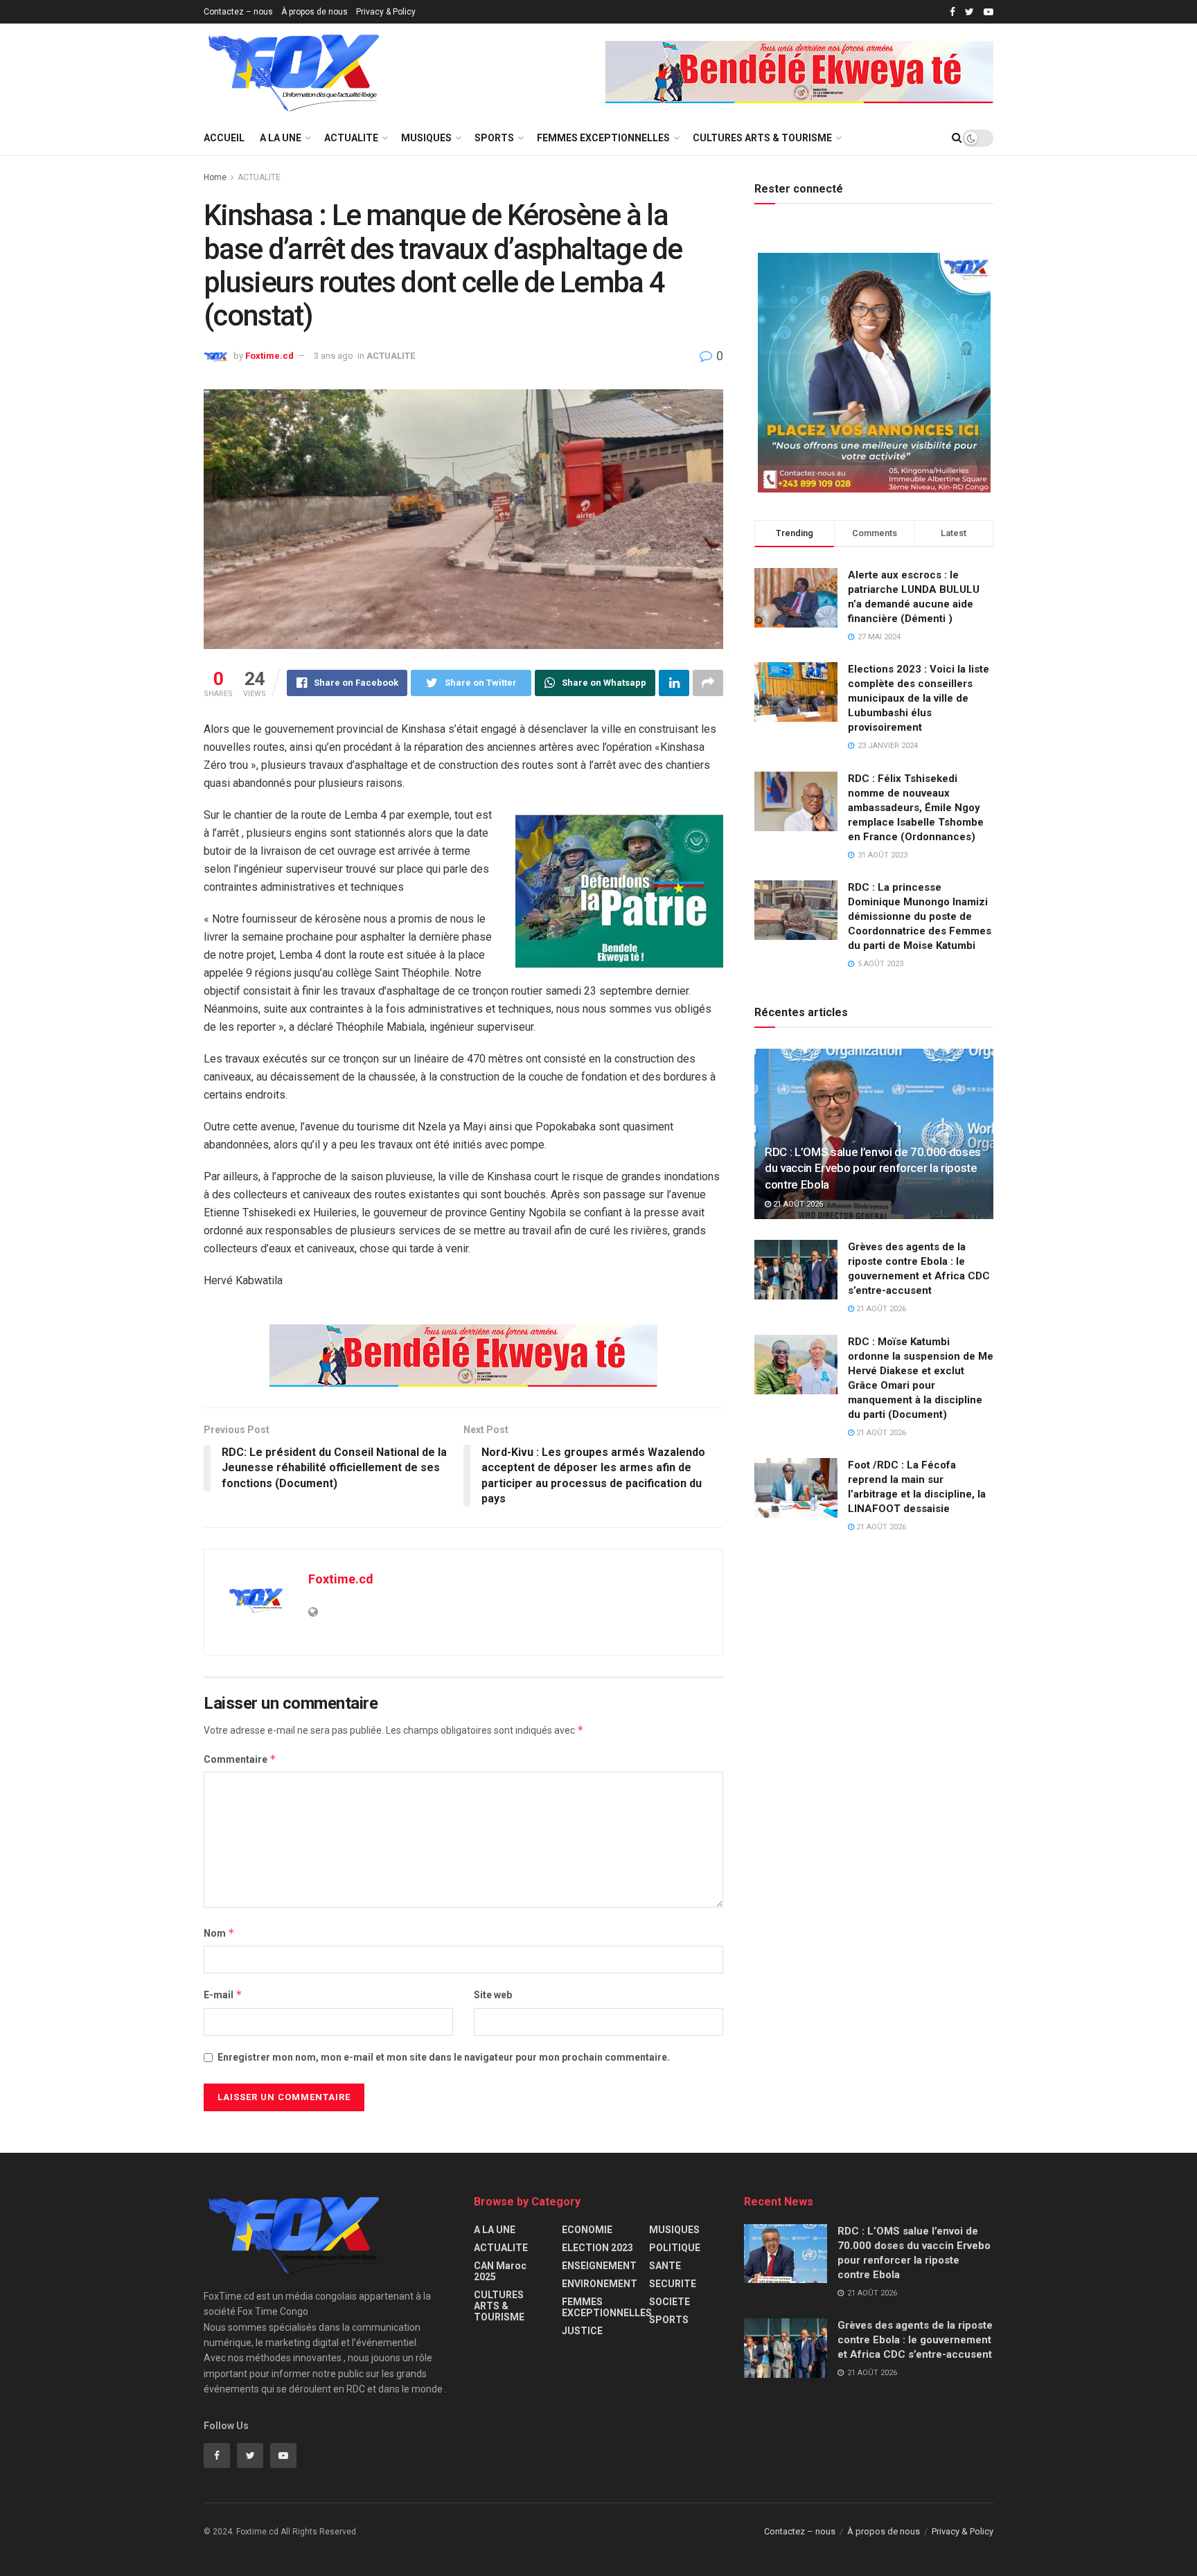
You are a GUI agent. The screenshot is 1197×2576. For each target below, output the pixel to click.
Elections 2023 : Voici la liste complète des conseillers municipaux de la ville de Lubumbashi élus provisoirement (919, 698)
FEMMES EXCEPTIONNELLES (603, 138)
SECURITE (673, 2284)
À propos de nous (314, 12)
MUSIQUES (426, 138)
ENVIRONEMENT (600, 2284)
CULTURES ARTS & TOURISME (762, 138)
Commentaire (240, 1759)
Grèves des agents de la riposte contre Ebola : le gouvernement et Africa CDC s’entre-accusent (915, 2340)
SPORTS (494, 138)
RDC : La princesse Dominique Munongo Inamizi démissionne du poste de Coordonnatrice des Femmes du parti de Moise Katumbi (920, 916)
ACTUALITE (351, 138)
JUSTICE (582, 2331)
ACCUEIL (224, 138)
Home (215, 177)
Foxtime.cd (269, 356)
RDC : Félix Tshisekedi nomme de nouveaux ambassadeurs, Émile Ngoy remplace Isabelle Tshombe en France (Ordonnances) (916, 808)
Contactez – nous (238, 12)
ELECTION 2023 (597, 2248)
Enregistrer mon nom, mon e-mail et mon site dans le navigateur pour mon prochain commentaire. (444, 2057)
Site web (493, 1995)
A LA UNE (281, 138)
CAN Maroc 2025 (500, 2271)
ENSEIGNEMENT (599, 2266)
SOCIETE (670, 2302)
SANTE (665, 2266)
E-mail (223, 1995)
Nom (219, 1933)
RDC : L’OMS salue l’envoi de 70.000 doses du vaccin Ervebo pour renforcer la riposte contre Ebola (873, 1169)
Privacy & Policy (386, 12)
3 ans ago (334, 356)
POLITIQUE (675, 2248)
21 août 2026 (797, 1204)
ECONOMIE (587, 2230)
